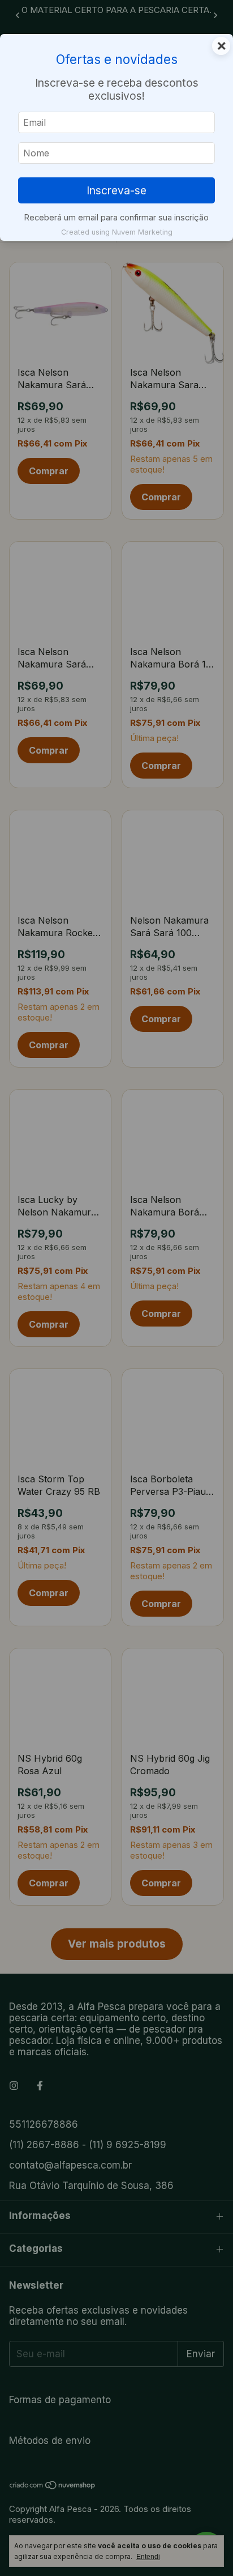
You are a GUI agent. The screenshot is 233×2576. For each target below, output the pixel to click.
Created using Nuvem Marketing (117, 232)
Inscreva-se (116, 190)
